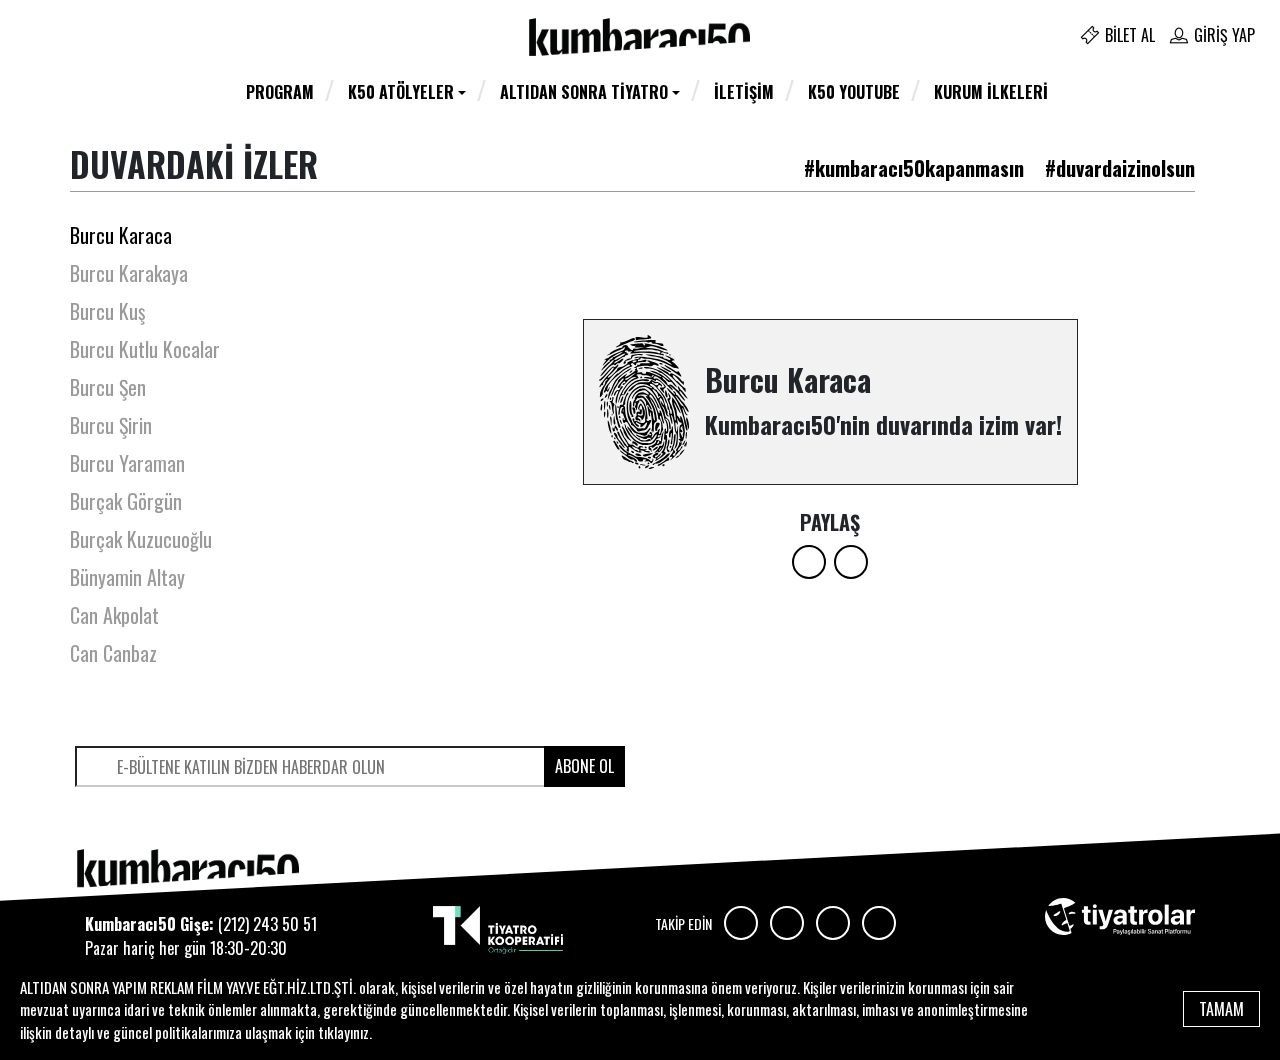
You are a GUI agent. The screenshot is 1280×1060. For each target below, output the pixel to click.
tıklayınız (343, 1032)
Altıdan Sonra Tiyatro (584, 92)
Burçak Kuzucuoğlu (141, 539)
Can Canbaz (113, 653)
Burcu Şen (108, 387)
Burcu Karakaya (129, 273)
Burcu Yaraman (127, 463)
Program (280, 92)
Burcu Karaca (121, 235)
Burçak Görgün (126, 501)
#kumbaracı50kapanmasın (914, 168)
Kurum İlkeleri (991, 92)
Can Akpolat (114, 615)
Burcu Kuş (107, 311)
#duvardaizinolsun (1120, 168)
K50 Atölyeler (401, 92)
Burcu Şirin (111, 425)
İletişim (744, 92)
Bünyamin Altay (127, 577)
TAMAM (1221, 1009)
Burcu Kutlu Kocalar (145, 349)
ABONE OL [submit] (584, 766)
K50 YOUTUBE (854, 92)
